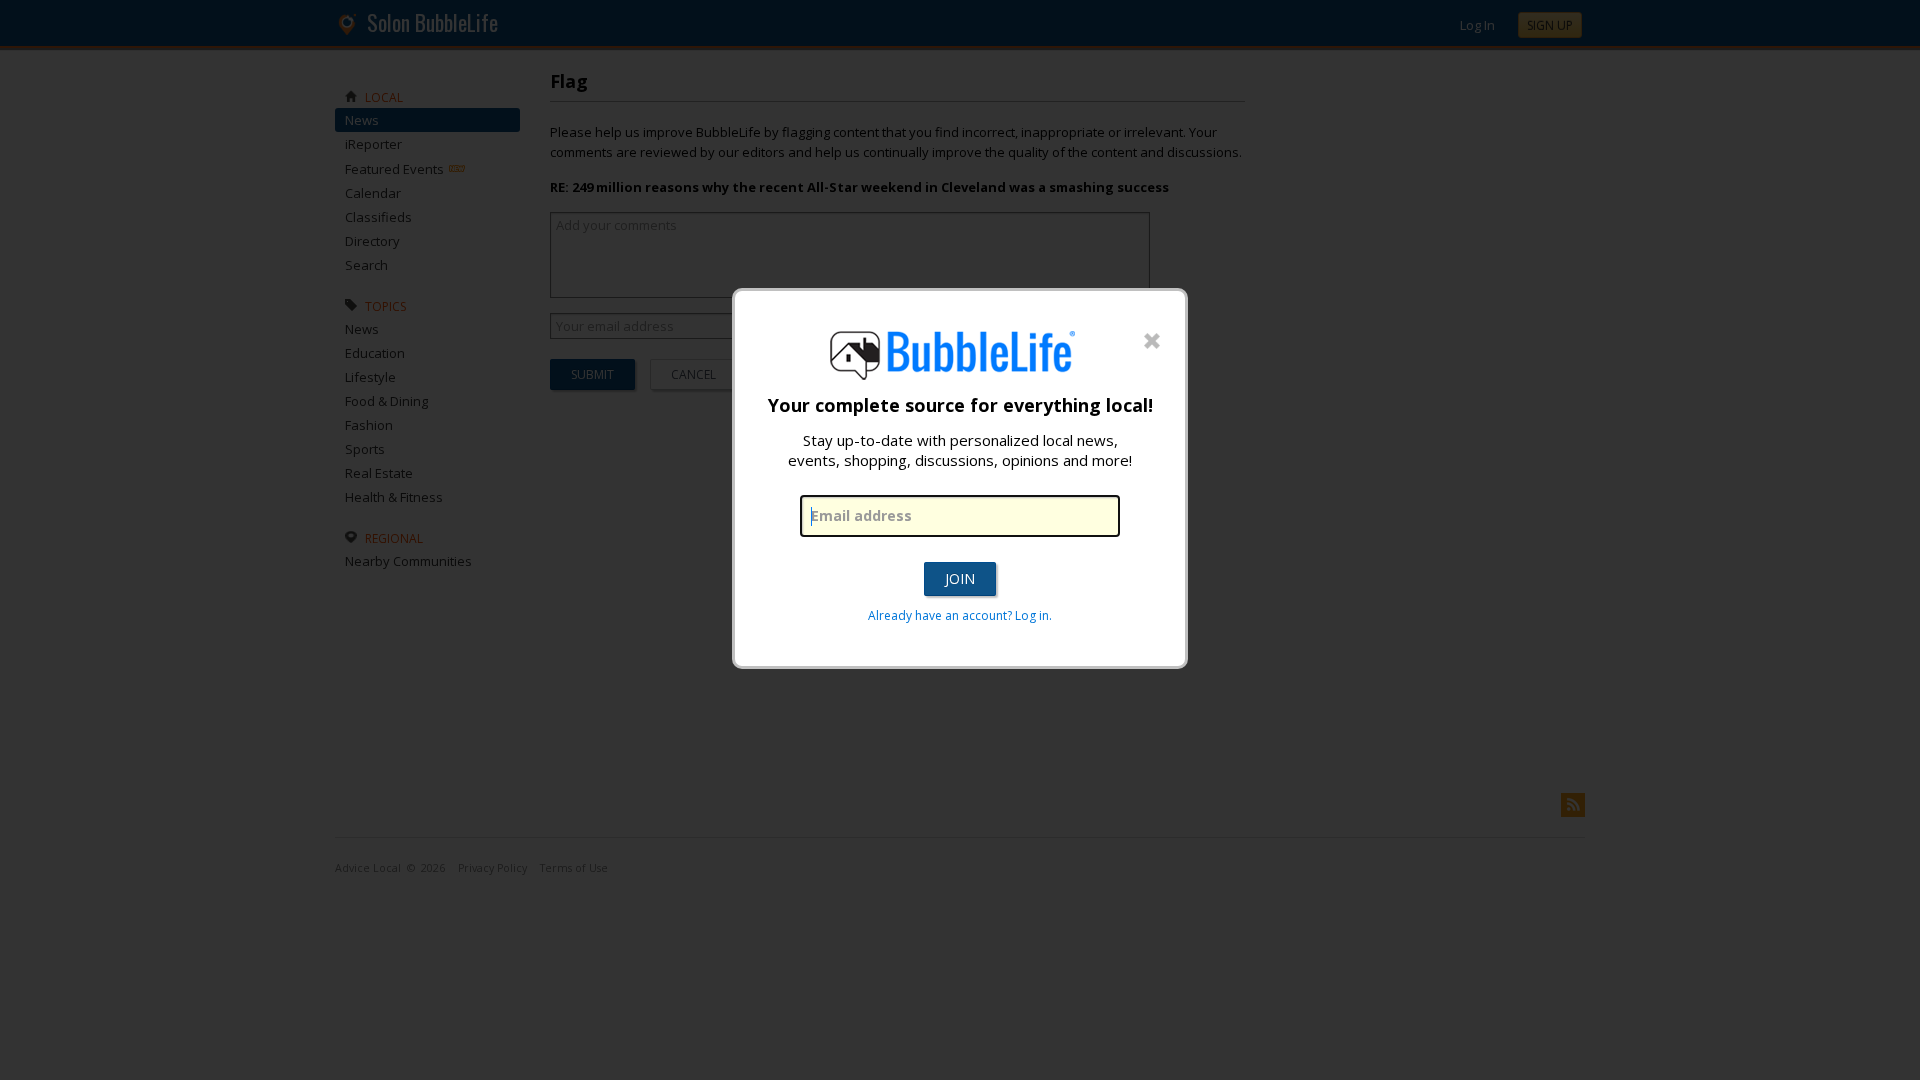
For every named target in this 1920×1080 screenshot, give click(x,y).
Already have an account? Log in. (960, 615)
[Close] (1152, 342)
